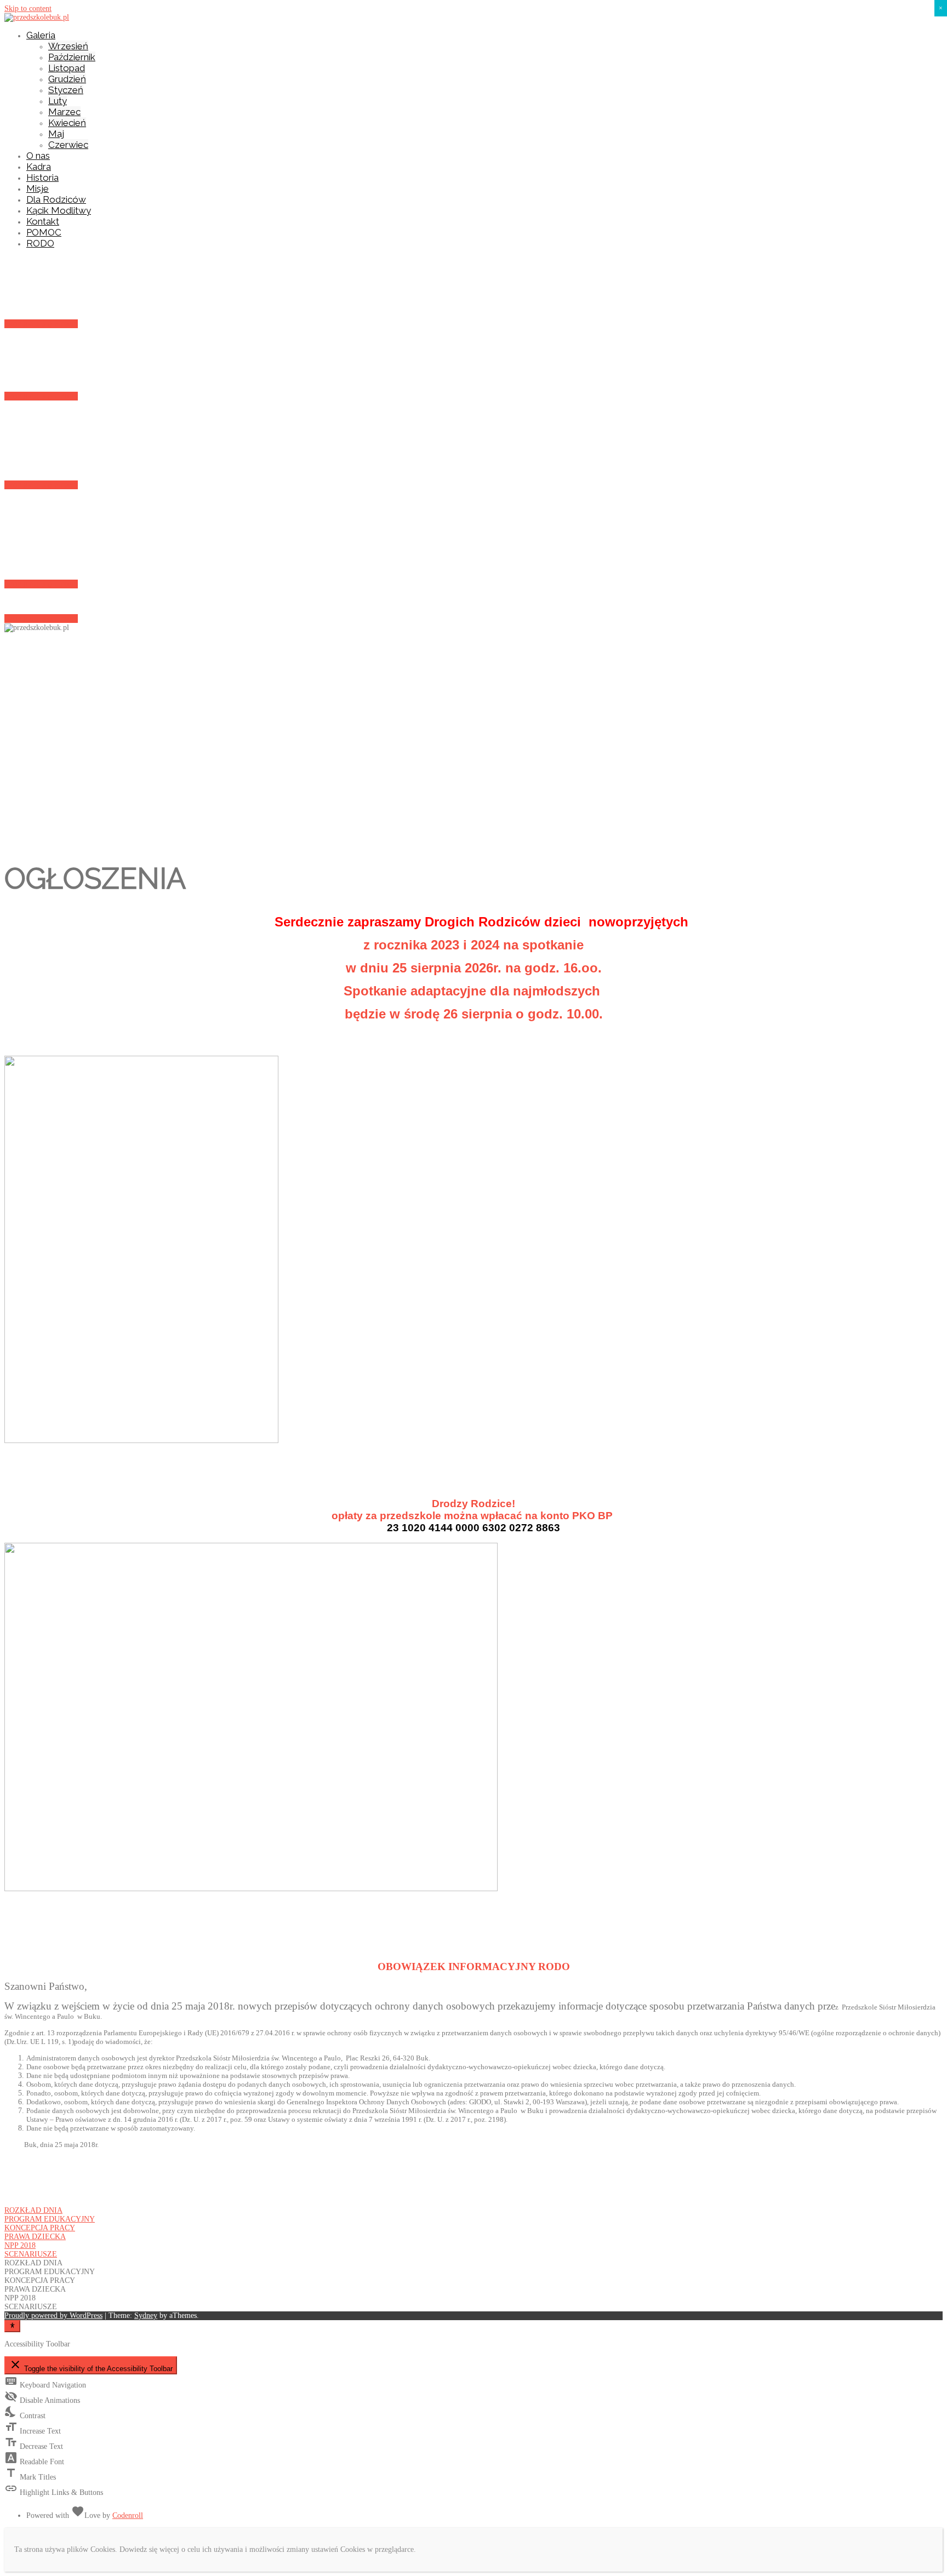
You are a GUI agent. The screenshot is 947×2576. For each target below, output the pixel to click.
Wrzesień (68, 46)
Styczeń (66, 90)
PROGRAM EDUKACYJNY (50, 2219)
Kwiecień (67, 123)
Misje (38, 188)
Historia (42, 178)
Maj (56, 134)
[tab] (473, 2211)
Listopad (67, 68)
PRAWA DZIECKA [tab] (35, 2289)
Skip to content (28, 8)
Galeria (41, 35)
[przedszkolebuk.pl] (37, 17)
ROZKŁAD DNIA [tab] (33, 2263)
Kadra (39, 167)
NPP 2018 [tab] (20, 2298)
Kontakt (43, 221)
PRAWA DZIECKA (35, 2237)
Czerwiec (68, 145)
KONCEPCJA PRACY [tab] (40, 2280)
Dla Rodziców (56, 199)
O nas (38, 156)
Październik (72, 57)
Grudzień (67, 79)
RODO (40, 243)
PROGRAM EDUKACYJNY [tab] (50, 2272)
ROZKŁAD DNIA (33, 2210)
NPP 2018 (20, 2245)
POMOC (44, 232)
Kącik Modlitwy (59, 210)
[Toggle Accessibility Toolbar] (12, 2326)
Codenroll (128, 2515)
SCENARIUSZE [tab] (31, 2307)
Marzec (64, 112)
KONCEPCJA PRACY (40, 2228)
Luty (58, 101)
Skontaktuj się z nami (41, 324)
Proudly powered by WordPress (53, 2315)
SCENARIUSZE (31, 2254)
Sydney (146, 2315)
